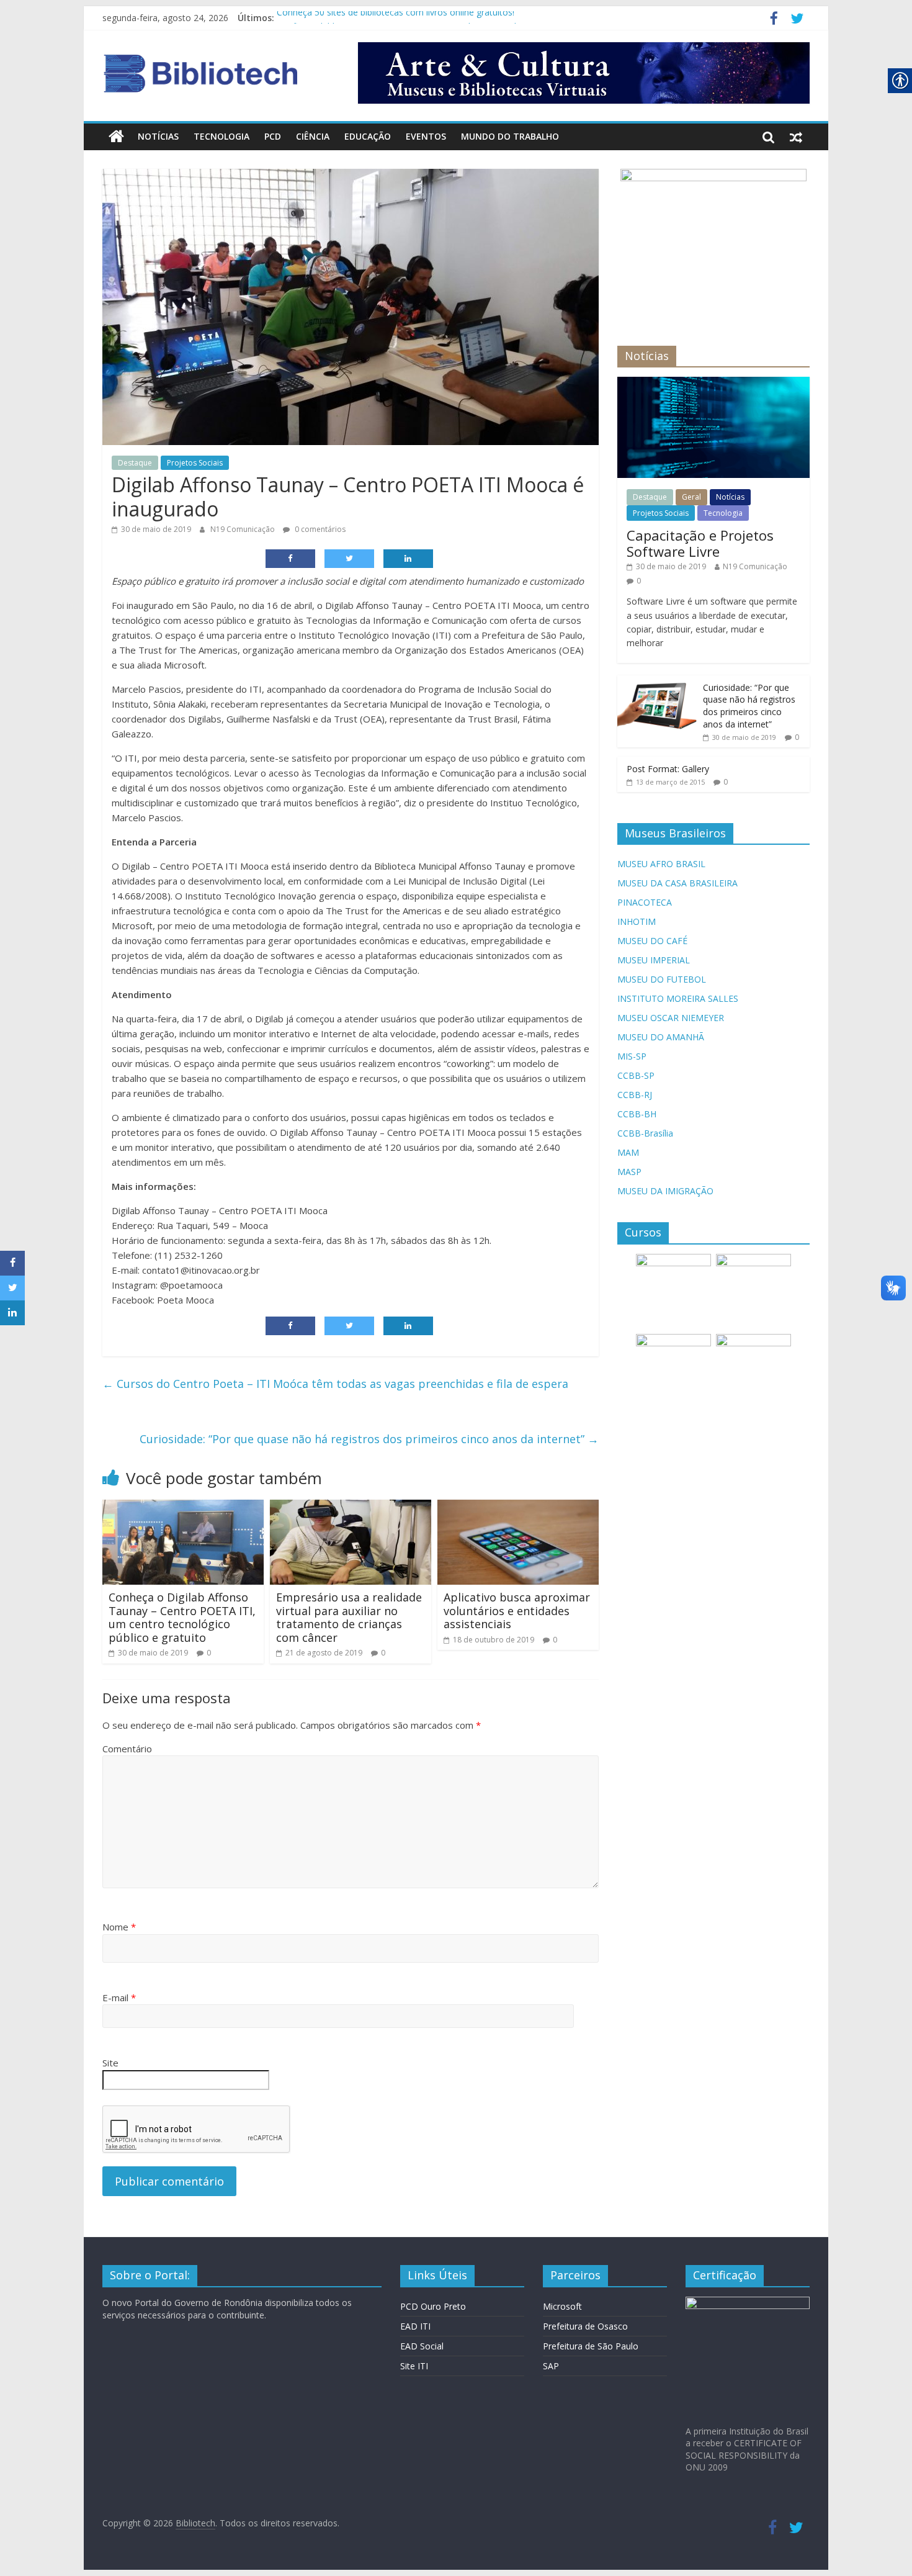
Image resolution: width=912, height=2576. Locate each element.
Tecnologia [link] (221, 136)
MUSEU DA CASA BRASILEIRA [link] (677, 883)
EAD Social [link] (422, 2346)
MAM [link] (628, 1152)
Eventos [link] (426, 136)
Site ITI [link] (414, 2366)
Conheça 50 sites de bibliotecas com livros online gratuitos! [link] (396, 18)
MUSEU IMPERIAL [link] (654, 960)
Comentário (127, 1749)
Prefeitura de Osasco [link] (585, 2326)
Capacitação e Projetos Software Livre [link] (700, 543)
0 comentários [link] (319, 529)
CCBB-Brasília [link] (645, 1133)
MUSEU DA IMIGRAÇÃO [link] (665, 1191)
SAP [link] (551, 2366)
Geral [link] (691, 497)
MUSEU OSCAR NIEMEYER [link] (671, 1018)
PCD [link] (273, 136)
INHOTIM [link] (637, 921)
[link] (774, 20)
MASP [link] (629, 1172)
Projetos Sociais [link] (195, 463)
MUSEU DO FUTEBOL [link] (662, 979)
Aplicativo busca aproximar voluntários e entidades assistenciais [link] (517, 1610)
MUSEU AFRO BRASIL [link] (661, 864)
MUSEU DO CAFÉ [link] (652, 941)
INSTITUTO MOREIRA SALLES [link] (678, 998)
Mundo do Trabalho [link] (510, 136)
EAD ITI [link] (415, 2326)
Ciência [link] (313, 136)
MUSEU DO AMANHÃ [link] (661, 1037)
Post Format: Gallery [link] (668, 769)
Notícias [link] (158, 136)
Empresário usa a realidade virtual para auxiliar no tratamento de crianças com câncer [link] (349, 1617)
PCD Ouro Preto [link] (433, 2306)
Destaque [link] (135, 463)
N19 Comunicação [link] (244, 529)
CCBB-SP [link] (636, 1075)
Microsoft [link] (562, 2306)
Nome (119, 1927)
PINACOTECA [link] (645, 902)
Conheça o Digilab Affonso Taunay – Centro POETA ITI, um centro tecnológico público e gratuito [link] (182, 1617)
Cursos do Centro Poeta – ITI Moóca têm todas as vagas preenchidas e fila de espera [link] (335, 1384)
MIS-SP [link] (632, 1056)
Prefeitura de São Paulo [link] (591, 2346)
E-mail (119, 1997)
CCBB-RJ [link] (635, 1095)
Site (110, 2063)
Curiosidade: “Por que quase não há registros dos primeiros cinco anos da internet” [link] (369, 1439)
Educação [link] (368, 136)
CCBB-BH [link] (637, 1114)
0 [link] (209, 1653)
